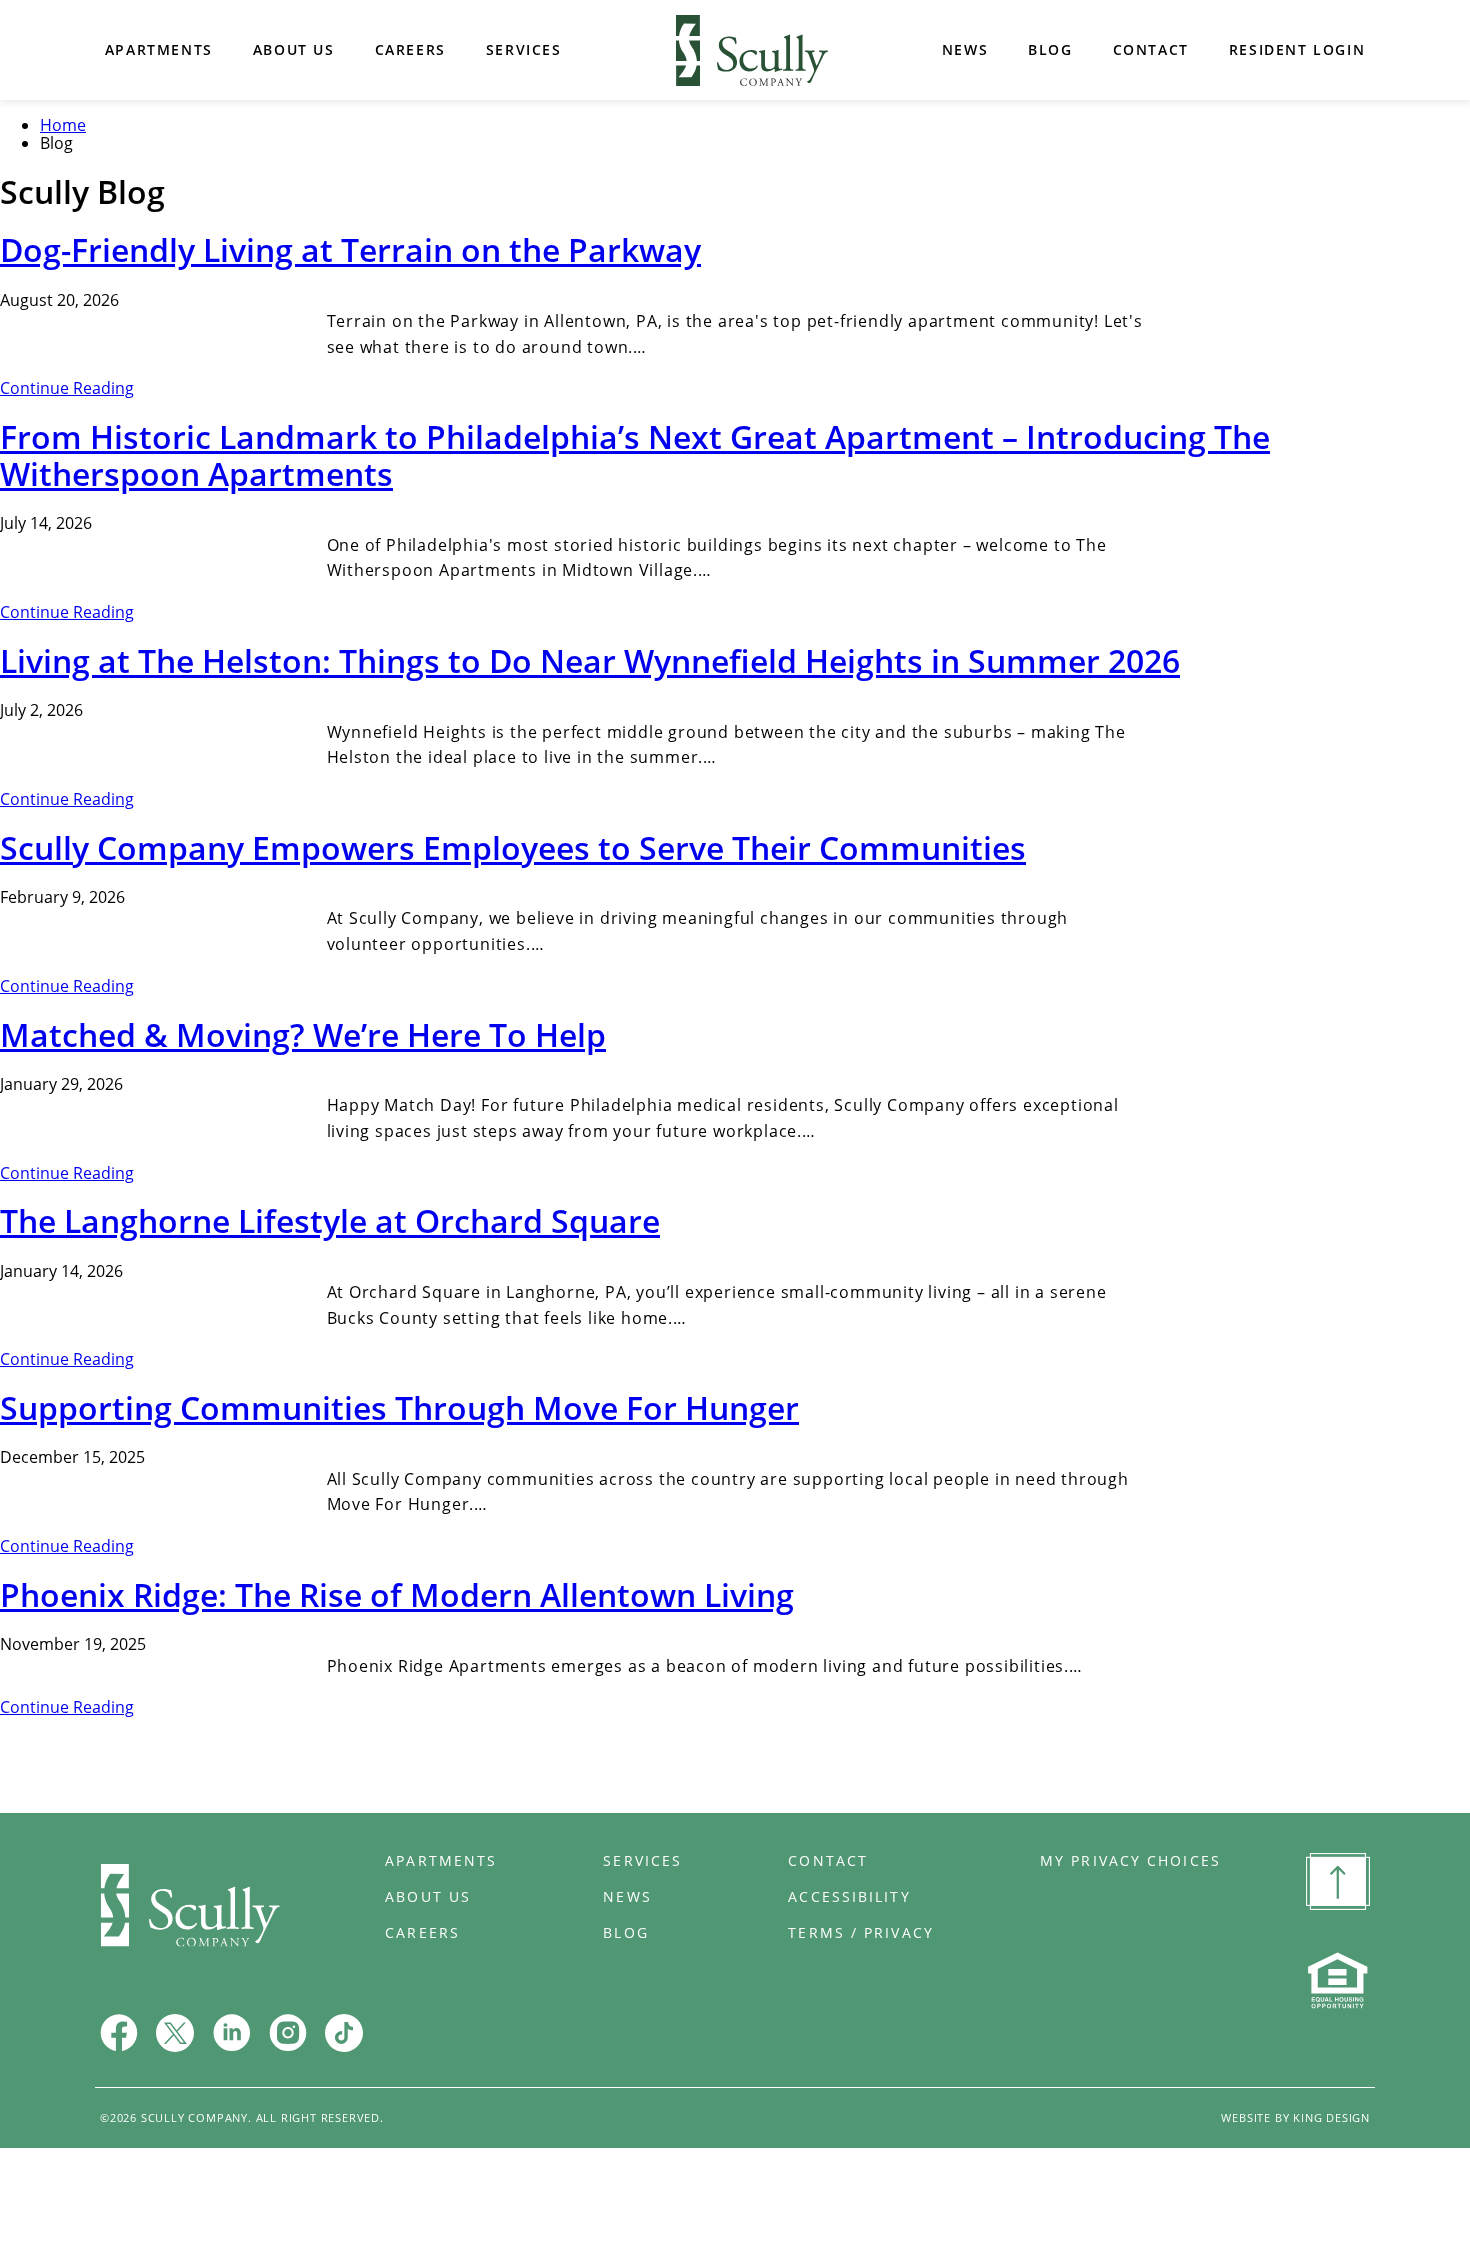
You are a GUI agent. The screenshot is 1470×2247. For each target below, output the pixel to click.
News (965, 49)
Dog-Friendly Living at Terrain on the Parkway (350, 249)
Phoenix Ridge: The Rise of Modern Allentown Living (397, 1594)
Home (752, 50)
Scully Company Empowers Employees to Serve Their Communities (513, 847)
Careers (410, 49)
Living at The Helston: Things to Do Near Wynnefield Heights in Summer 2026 (590, 660)
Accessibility (849, 1897)
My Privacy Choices (1130, 1861)
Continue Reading (67, 388)
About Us (294, 49)
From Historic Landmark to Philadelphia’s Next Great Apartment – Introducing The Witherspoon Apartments (635, 455)
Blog (1050, 49)
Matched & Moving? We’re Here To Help (303, 1034)
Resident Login (1297, 49)
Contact (1151, 49)
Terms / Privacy (861, 1933)
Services (524, 49)
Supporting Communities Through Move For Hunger (399, 1407)
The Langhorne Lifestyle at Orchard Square (330, 1220)
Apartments (159, 49)
